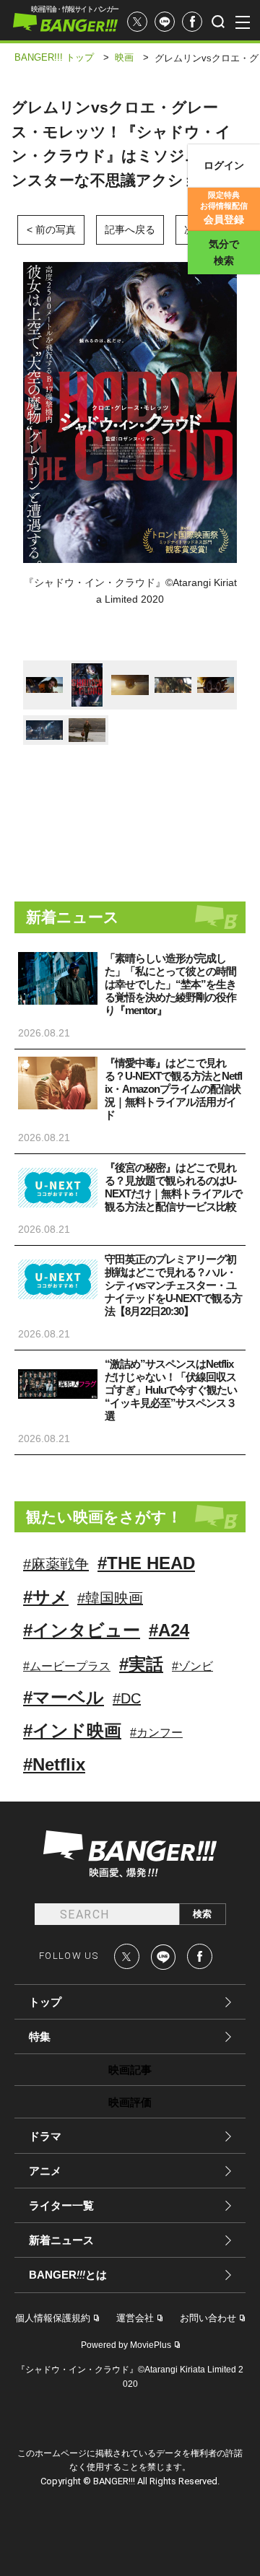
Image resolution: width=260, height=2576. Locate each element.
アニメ (45, 2171)
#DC (127, 1698)
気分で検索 (224, 252)
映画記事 (130, 2070)
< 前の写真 (51, 230)
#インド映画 (72, 1730)
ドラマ (45, 2136)
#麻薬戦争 (56, 1564)
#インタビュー (82, 1630)
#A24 (169, 1630)
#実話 (141, 1664)
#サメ (46, 1597)
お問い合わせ (208, 2318)
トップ (45, 2002)
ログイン (224, 165)
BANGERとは (68, 2275)
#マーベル (64, 1697)
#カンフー (156, 1733)
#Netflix (54, 1764)
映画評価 (130, 2102)
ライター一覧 (61, 2205)
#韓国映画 (110, 1598)
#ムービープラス (67, 1666)
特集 (40, 2036)
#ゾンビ (192, 1666)
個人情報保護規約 (53, 2318)
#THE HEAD (146, 1563)
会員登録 (224, 208)
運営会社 (135, 2318)
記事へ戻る (130, 230)
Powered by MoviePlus (126, 2345)
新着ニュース (61, 2240)
